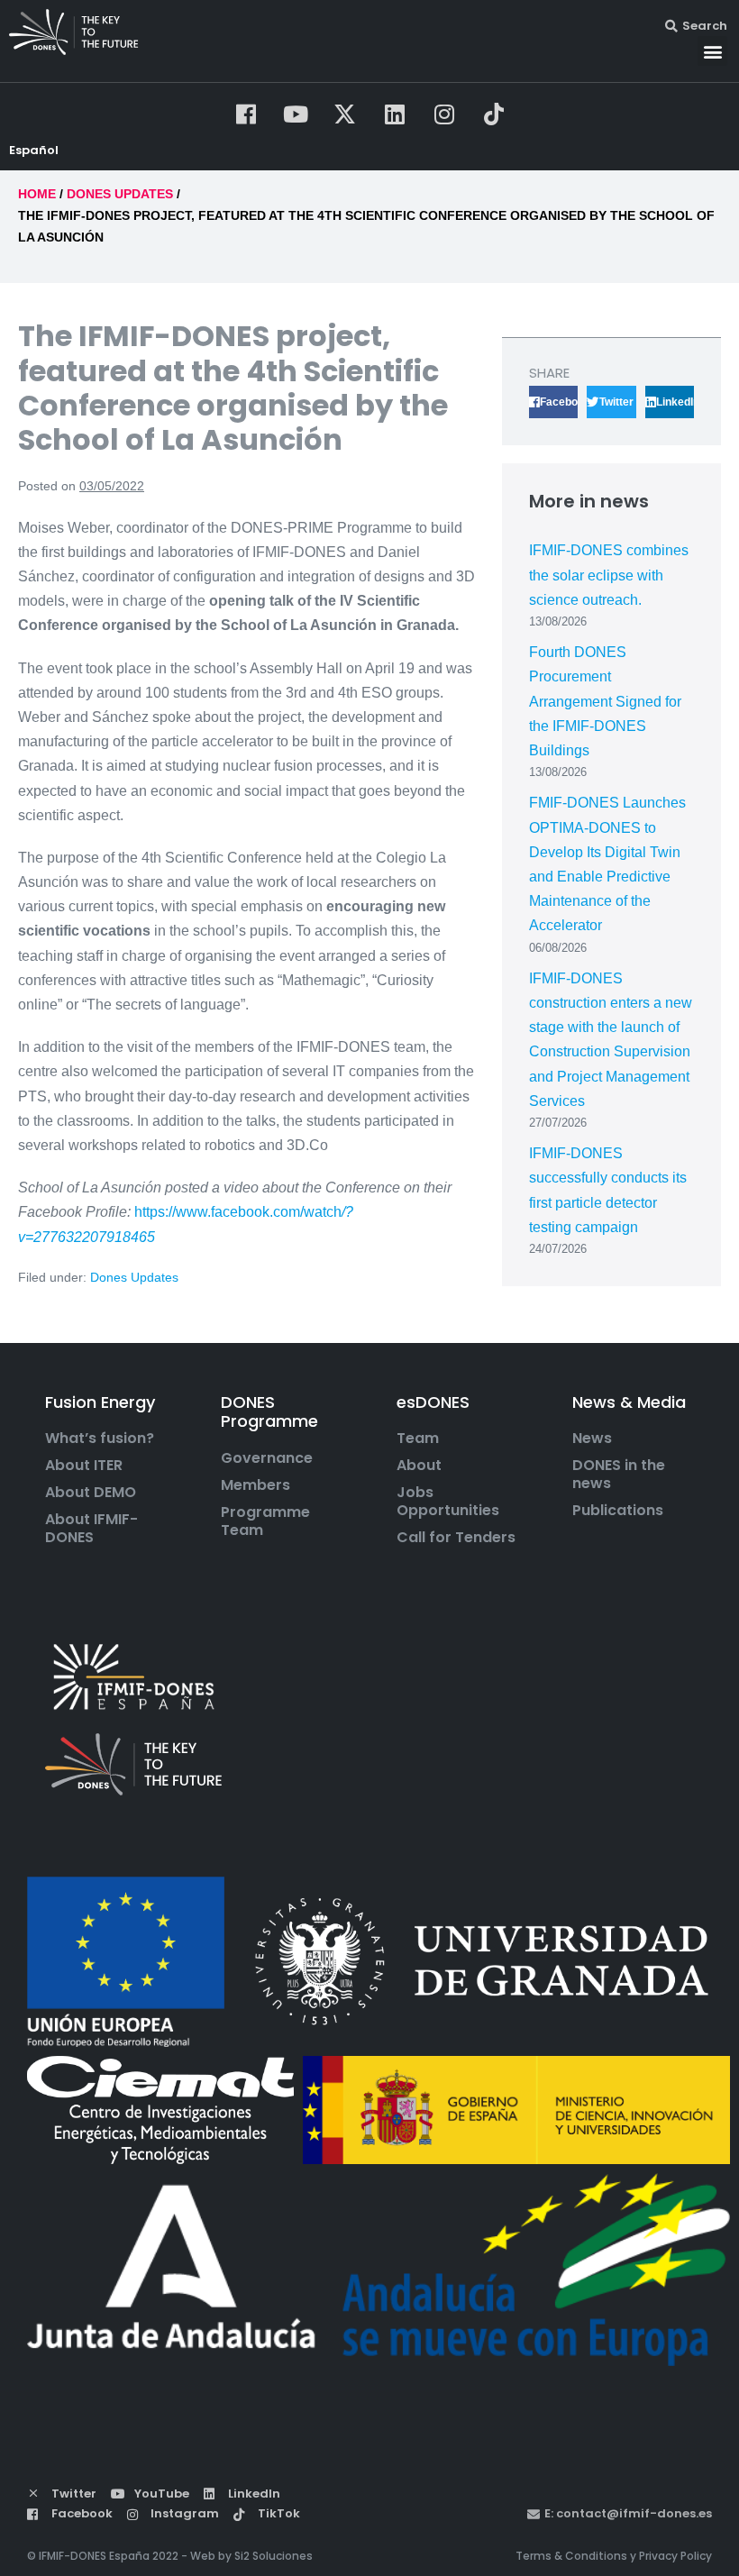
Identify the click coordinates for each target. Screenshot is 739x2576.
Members (255, 1485)
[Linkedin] (395, 114)
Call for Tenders (456, 1538)
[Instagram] (444, 114)
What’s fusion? (100, 1439)
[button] (712, 51)
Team (418, 1439)
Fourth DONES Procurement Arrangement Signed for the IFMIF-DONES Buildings (605, 701)
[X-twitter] (345, 114)
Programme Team (265, 1521)
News (592, 1439)
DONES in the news (619, 1475)
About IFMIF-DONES (91, 1529)
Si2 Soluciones (274, 2556)
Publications (618, 1511)
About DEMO (91, 1493)
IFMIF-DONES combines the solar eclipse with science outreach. (609, 575)
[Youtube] (296, 114)
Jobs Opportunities (448, 1502)
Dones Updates (134, 1277)
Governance (267, 1458)
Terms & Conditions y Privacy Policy (614, 2556)
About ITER (84, 1466)
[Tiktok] (494, 114)
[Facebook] (246, 114)
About (419, 1466)
